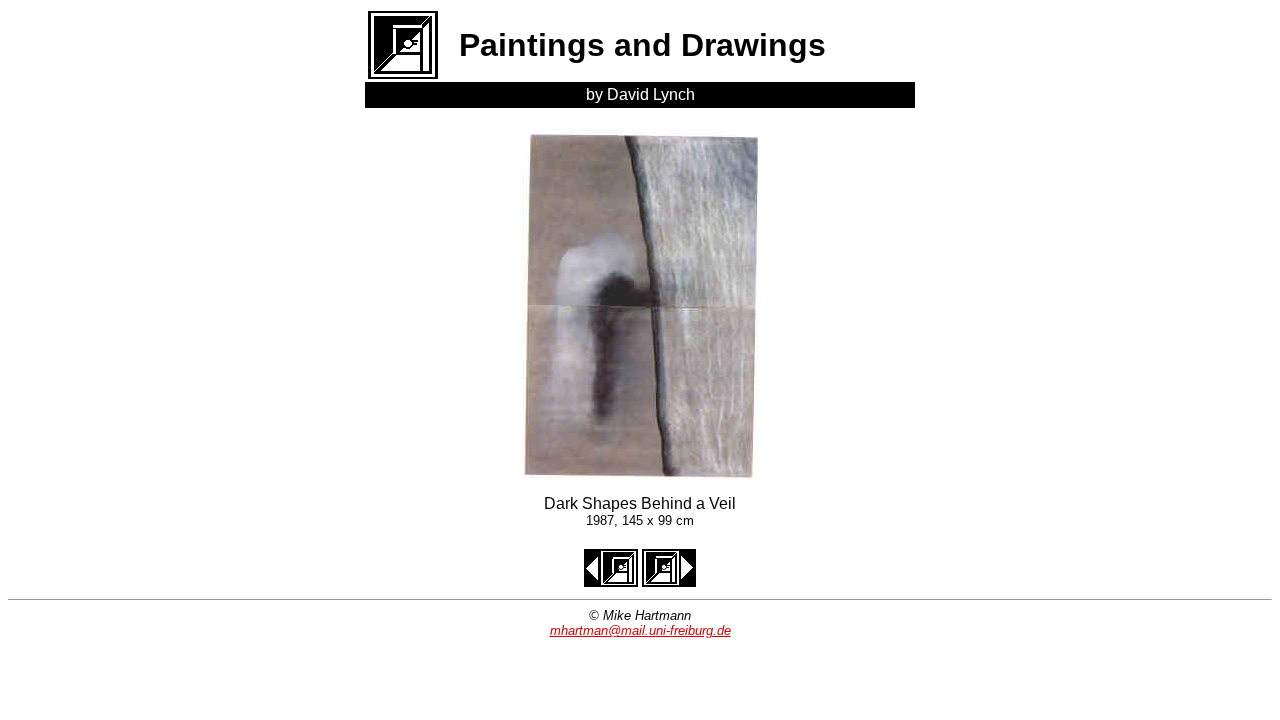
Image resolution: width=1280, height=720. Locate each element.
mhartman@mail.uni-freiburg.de (640, 630)
